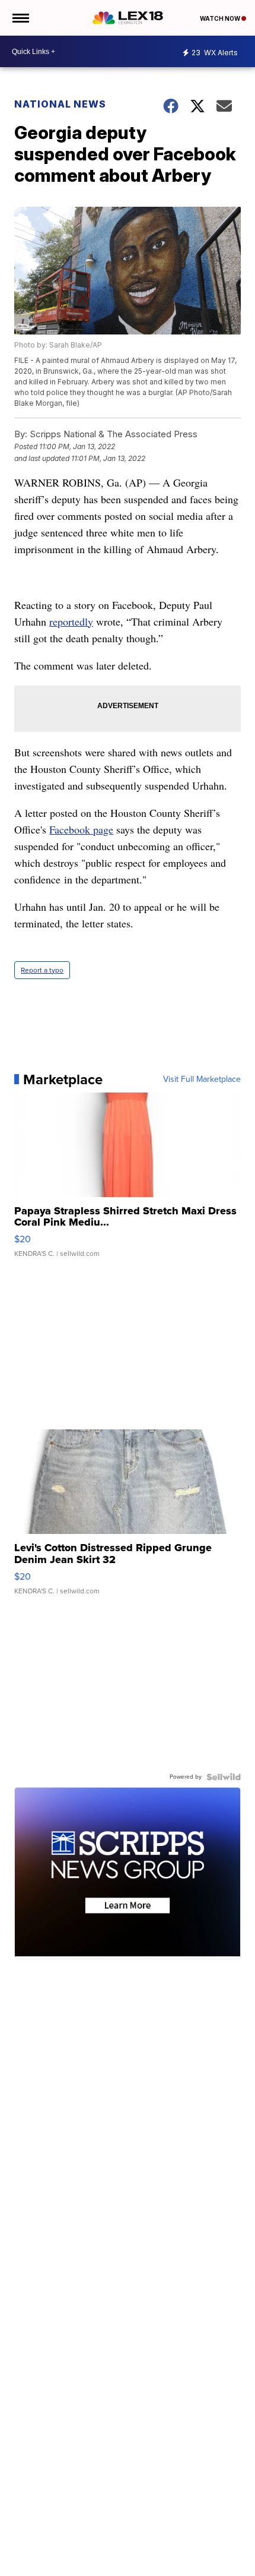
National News (60, 104)
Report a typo (42, 970)
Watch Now (221, 18)
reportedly (71, 621)
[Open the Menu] (20, 18)
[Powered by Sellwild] (224, 1777)
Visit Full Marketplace (202, 1079)
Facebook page (81, 829)
